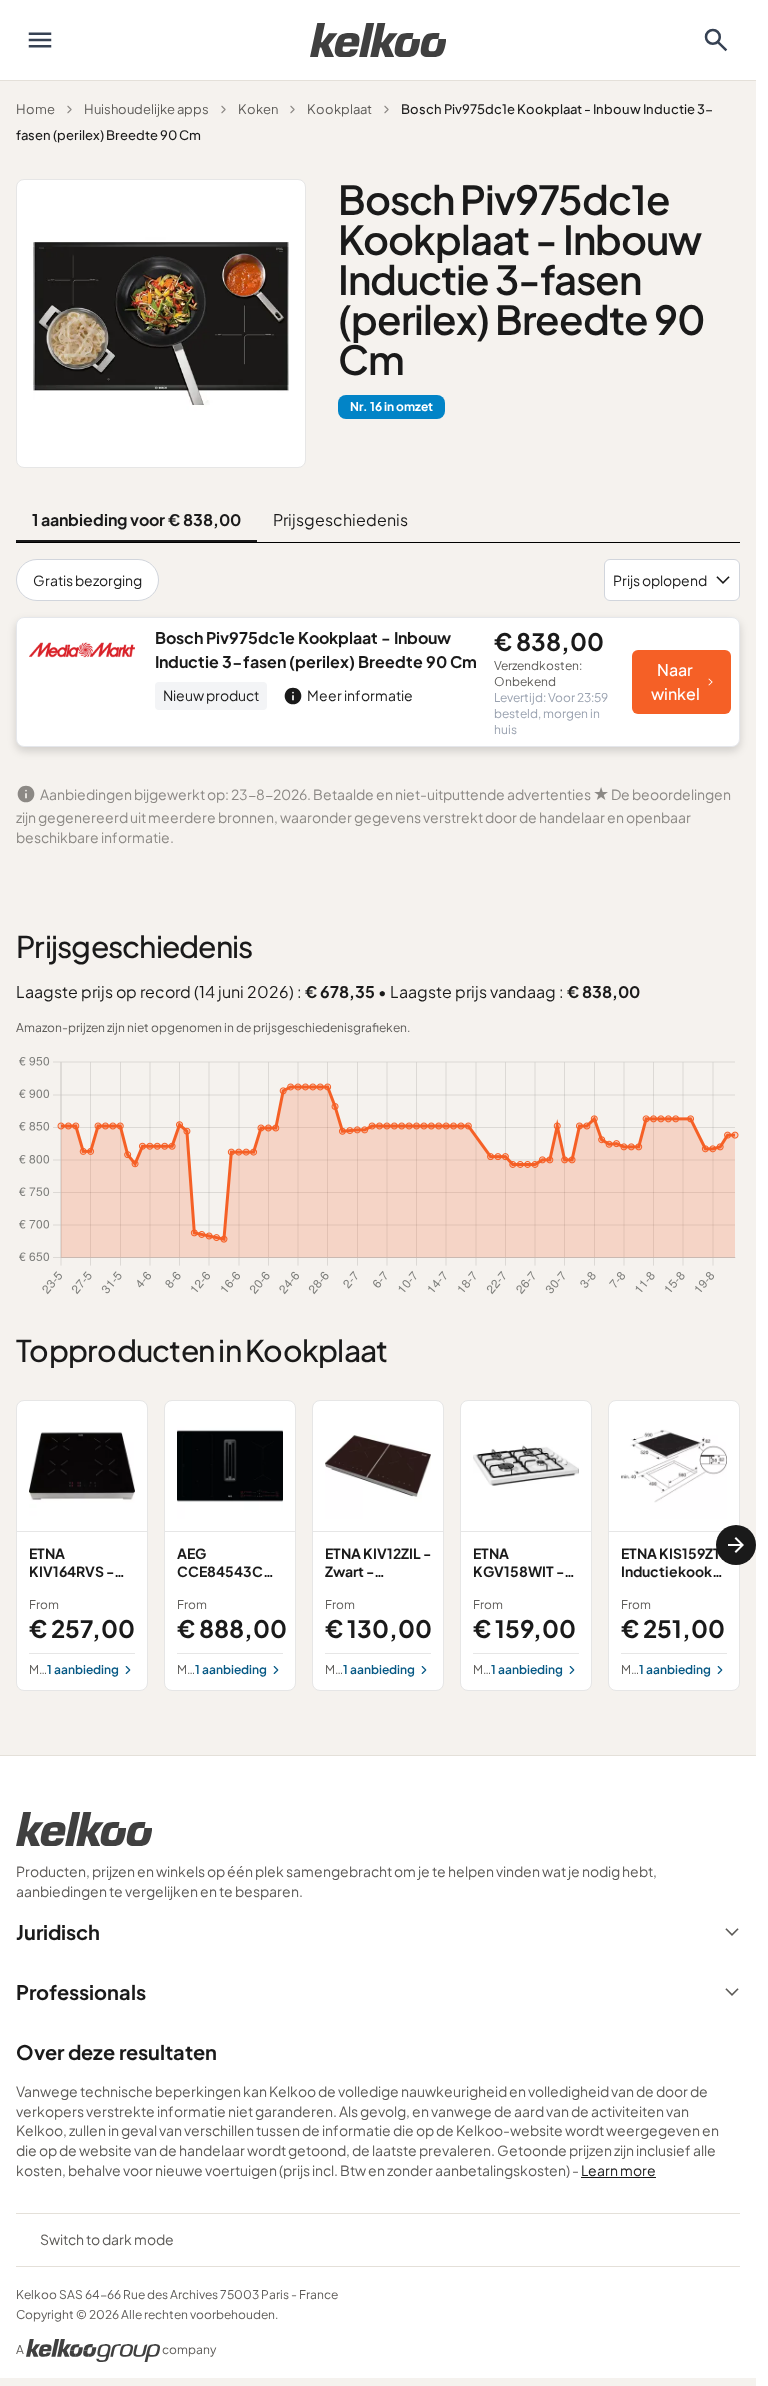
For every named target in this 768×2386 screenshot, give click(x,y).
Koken (258, 109)
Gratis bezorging (87, 580)
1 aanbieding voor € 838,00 (136, 519)
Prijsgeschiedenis (340, 519)
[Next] (736, 1545)
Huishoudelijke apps (146, 109)
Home (35, 109)
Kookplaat (339, 109)
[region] (378, 1545)
